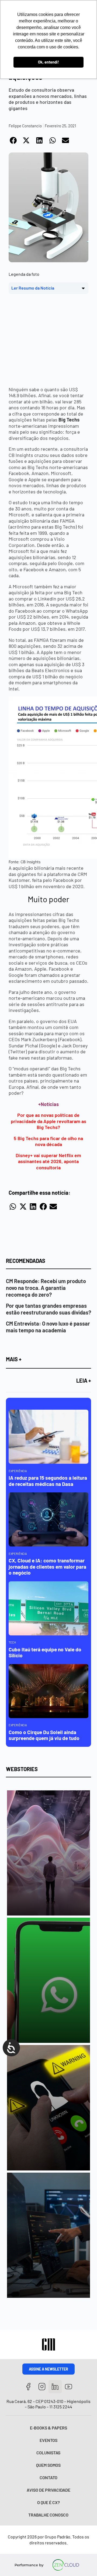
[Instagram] (42, 2387)
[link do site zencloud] (66, 2565)
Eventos (48, 2440)
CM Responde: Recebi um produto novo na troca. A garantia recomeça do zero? (46, 1288)
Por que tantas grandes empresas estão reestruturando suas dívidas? (48, 1309)
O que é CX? (48, 2502)
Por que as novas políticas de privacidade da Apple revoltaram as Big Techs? (48, 1121)
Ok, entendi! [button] (48, 62)
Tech (12, 1642)
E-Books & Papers (48, 2428)
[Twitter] (55, 2387)
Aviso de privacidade (48, 2490)
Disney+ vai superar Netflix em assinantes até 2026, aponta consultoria (48, 1161)
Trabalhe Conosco (48, 2515)
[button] (14, 140)
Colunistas (48, 2453)
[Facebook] (28, 2387)
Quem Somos (48, 2465)
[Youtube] (69, 2387)
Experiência (18, 1471)
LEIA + (84, 1380)
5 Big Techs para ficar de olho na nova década (48, 1141)
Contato (48, 2477)
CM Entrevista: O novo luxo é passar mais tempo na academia (48, 1327)
